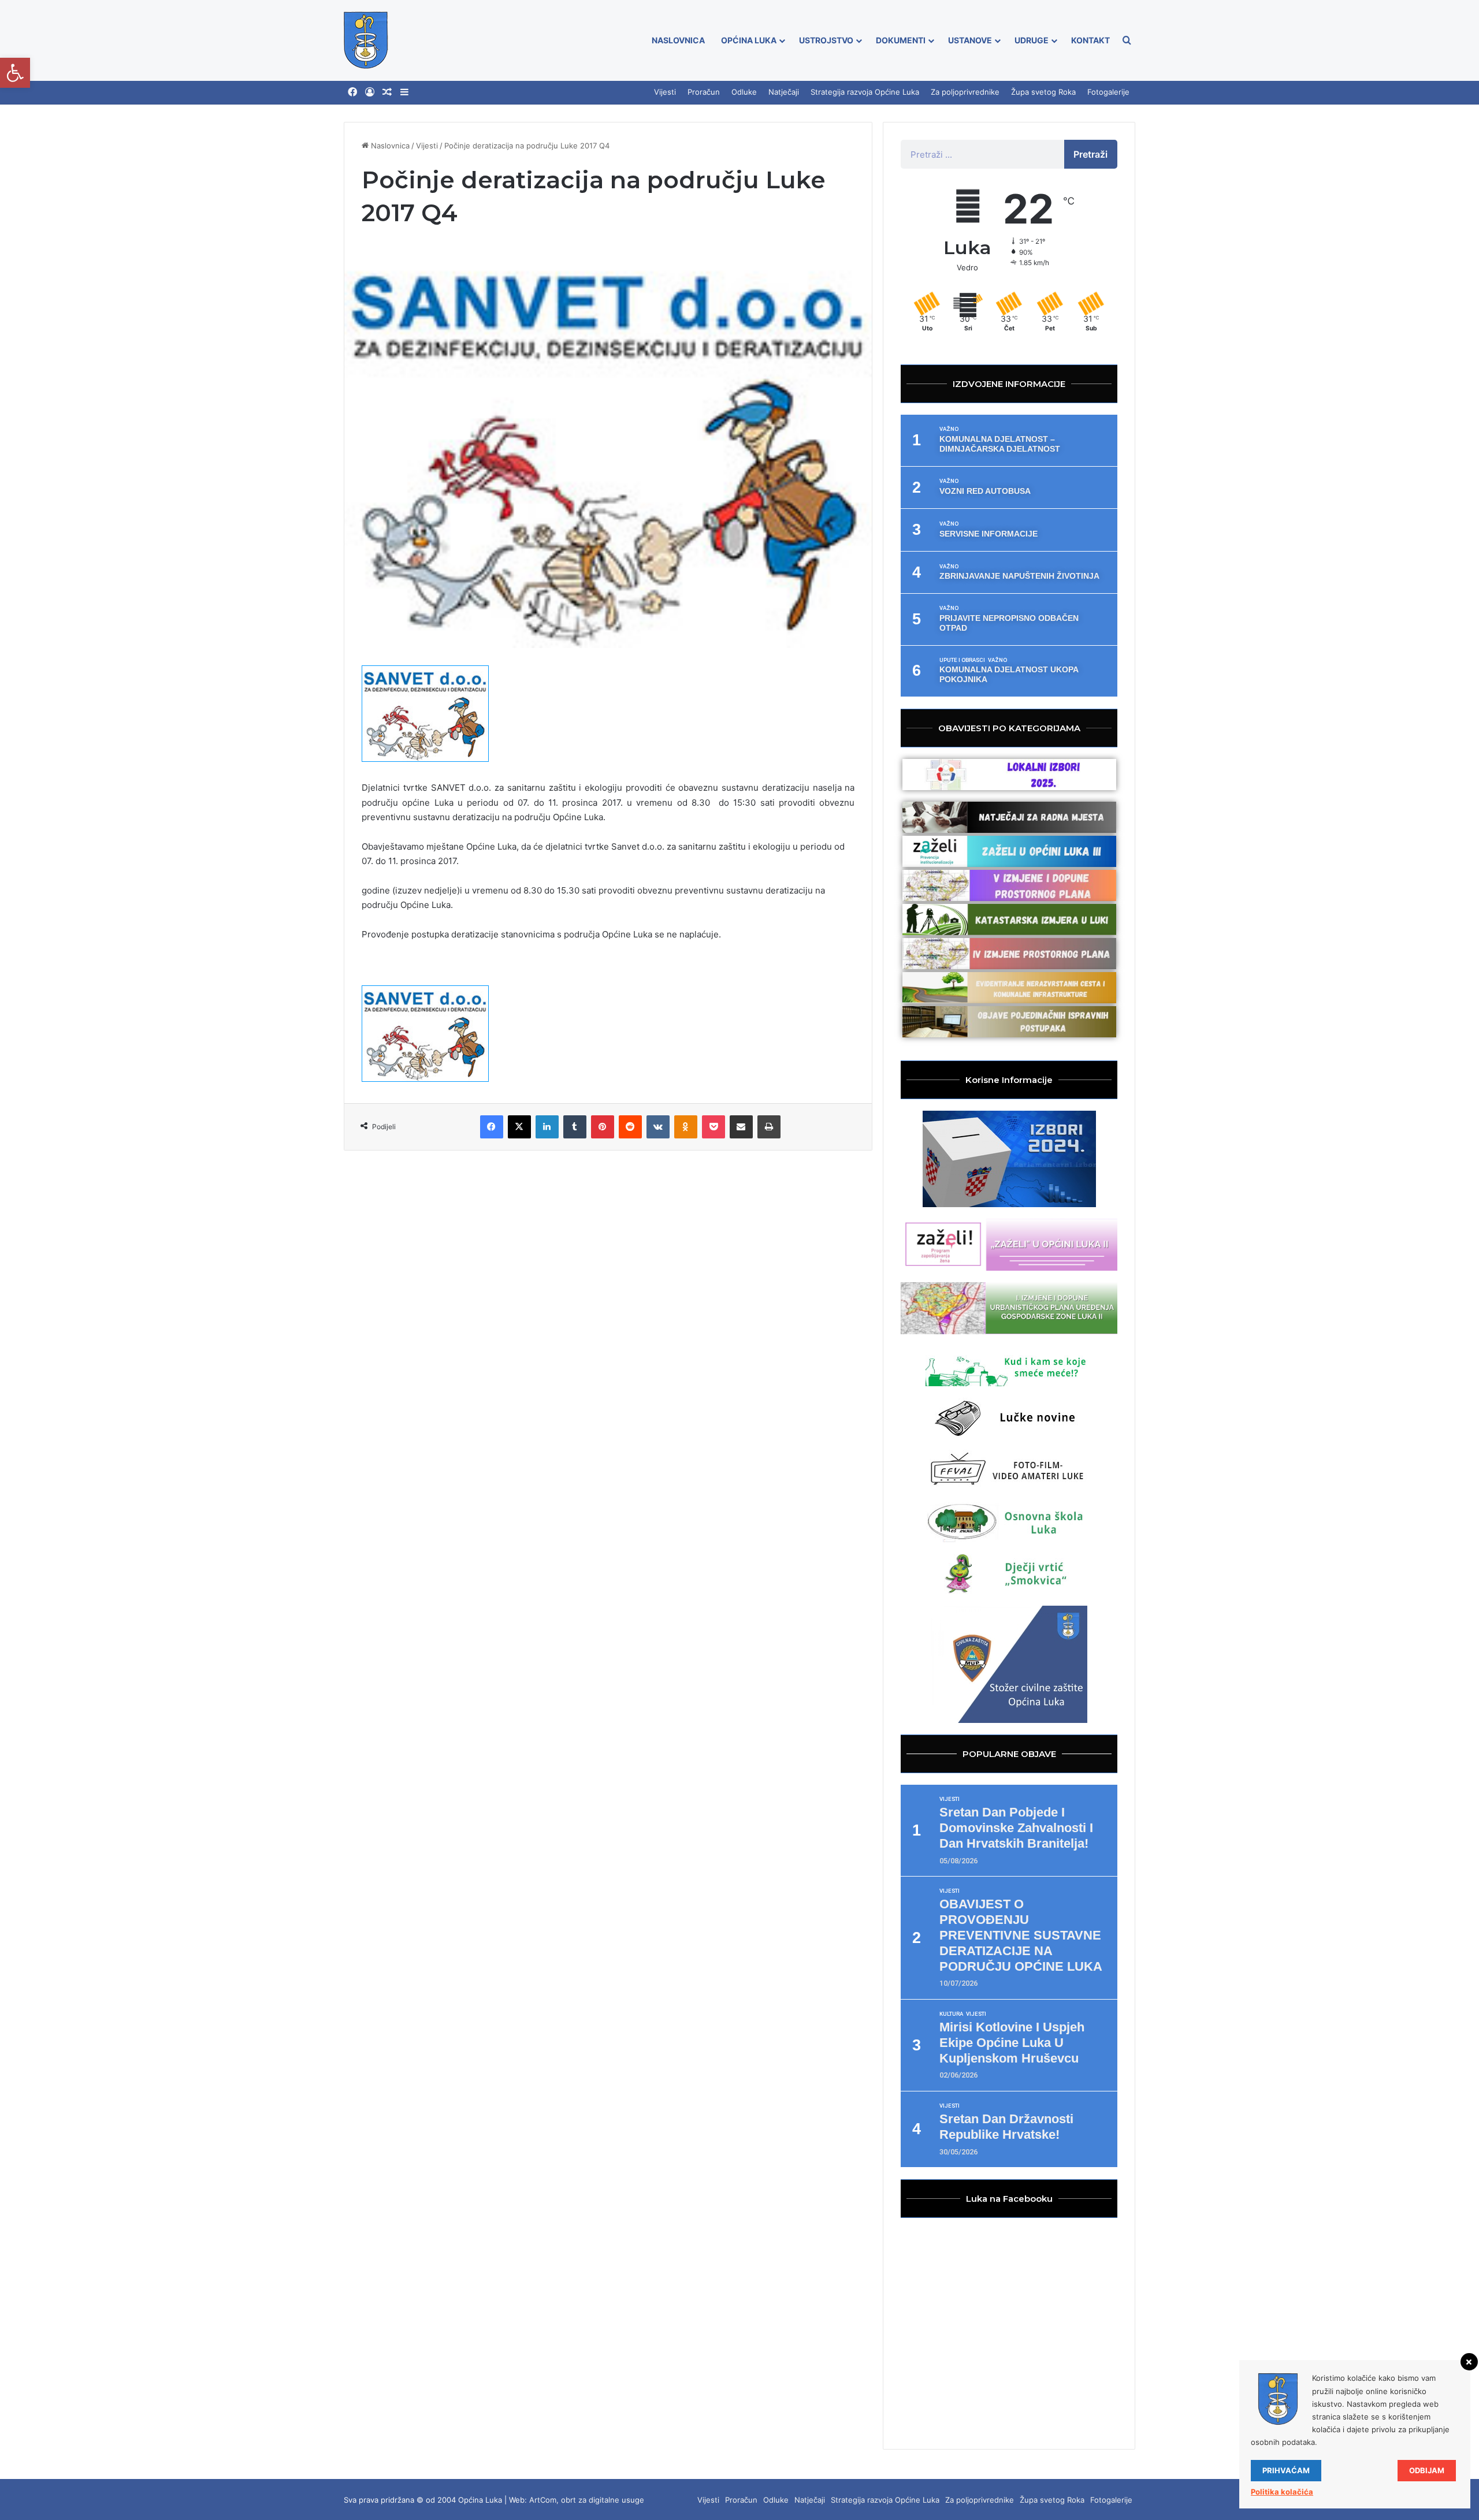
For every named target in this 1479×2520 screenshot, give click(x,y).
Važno (949, 429)
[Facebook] (352, 92)
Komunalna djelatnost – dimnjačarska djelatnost (1000, 444)
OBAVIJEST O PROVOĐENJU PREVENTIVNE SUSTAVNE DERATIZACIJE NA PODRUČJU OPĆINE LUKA (1021, 1935)
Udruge (1032, 40)
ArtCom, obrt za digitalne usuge (587, 2500)
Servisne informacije (989, 534)
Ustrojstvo (826, 40)
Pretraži (1090, 154)
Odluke (744, 92)
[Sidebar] (404, 92)
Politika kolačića (1282, 2492)
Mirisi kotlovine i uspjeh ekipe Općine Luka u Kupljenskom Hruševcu (1012, 2043)
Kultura (951, 2014)
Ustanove (970, 40)
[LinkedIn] (547, 1127)
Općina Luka (749, 40)
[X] (519, 1127)
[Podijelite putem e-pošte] (741, 1127)
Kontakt (1090, 40)
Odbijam (1427, 2470)
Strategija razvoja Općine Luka (865, 92)
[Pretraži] (1127, 40)
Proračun (704, 92)
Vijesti (665, 92)
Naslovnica (678, 40)
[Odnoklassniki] (686, 1127)
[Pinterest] (603, 1127)
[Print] (769, 1127)
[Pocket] (714, 1127)
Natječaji (784, 92)
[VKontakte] (658, 1127)
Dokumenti (901, 40)
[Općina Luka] (366, 40)
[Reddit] (630, 1127)
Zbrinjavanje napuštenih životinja (1019, 576)
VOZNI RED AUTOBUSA (985, 491)
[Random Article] (387, 92)
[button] (15, 73)
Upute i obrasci (962, 660)
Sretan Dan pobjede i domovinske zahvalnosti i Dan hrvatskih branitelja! (1016, 1828)
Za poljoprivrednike (965, 92)
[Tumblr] (575, 1127)
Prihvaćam (1286, 2470)
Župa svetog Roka (1043, 92)
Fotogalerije (1108, 92)
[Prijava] (370, 92)
